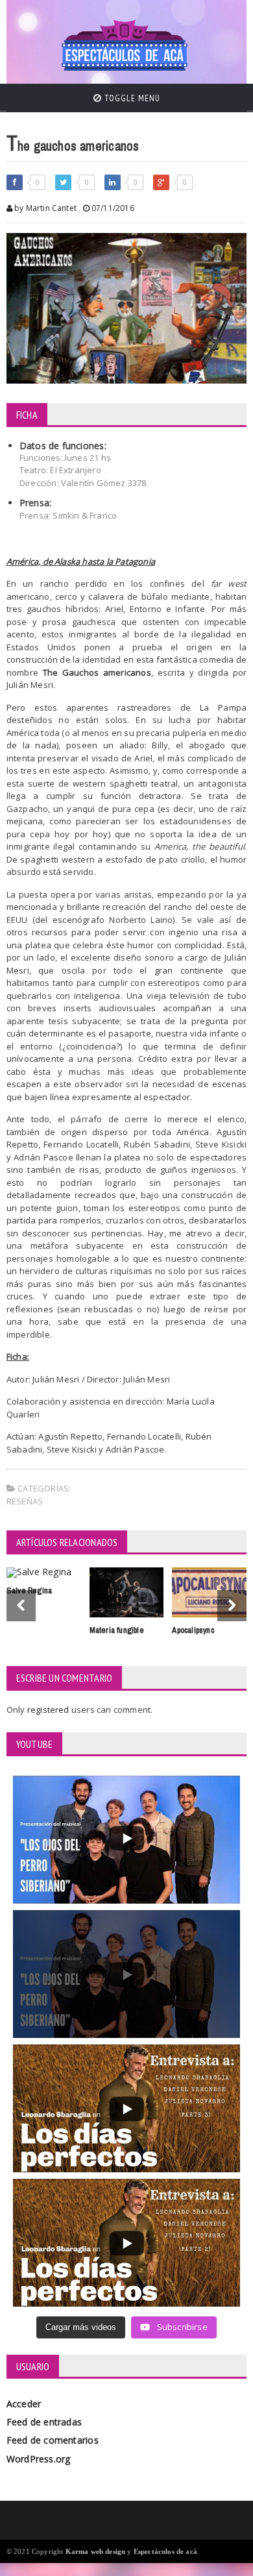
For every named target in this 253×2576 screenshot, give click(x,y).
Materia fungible (117, 1630)
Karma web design (96, 2551)
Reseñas (25, 1501)
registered (49, 1710)
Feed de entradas (44, 2422)
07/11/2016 (112, 208)
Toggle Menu (131, 98)
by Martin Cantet (44, 208)
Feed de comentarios (53, 2440)
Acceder (24, 2404)
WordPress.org (39, 2459)
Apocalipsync (193, 1630)
